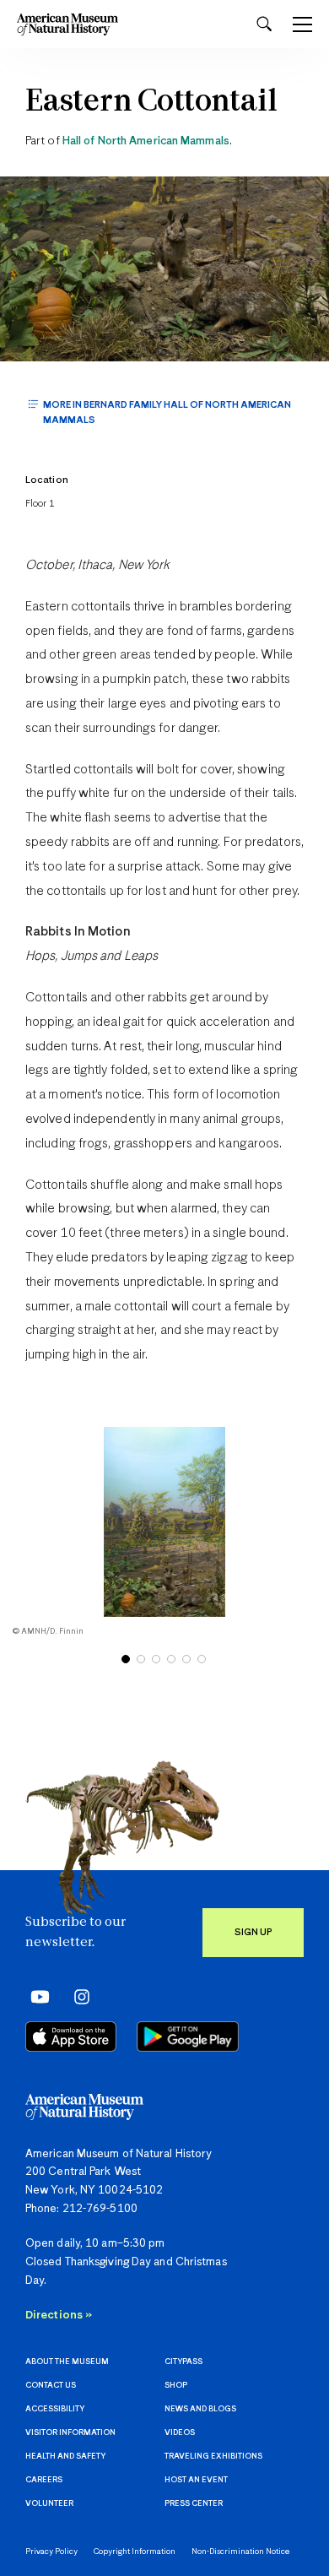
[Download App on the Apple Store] (71, 2036)
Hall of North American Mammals (146, 141)
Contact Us (51, 2386)
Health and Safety (65, 2457)
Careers (44, 2480)
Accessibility (55, 2409)
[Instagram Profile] (76, 1997)
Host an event (196, 2480)
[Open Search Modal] (264, 24)
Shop (176, 2386)
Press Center (194, 2504)
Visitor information (70, 2433)
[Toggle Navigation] (302, 24)
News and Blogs (200, 2409)
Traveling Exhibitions (213, 2457)
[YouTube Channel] (36, 1997)
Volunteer (49, 2504)
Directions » (59, 2316)
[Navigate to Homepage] (67, 24)
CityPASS (183, 2362)
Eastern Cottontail (151, 103)
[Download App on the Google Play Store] (188, 2036)
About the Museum (67, 2362)
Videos (180, 2433)
